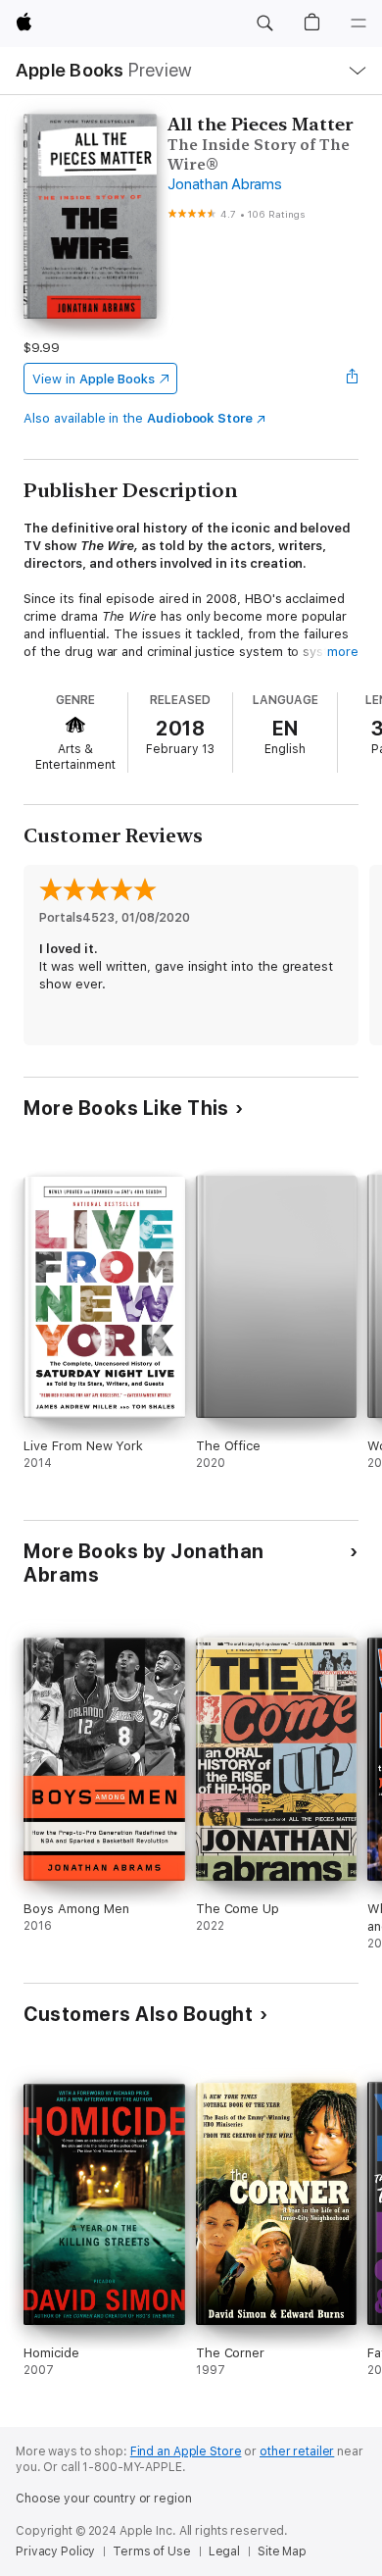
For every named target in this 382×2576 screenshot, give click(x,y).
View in (94, 379)
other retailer (297, 2451)
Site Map (282, 2551)
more (343, 652)
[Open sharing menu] (353, 379)
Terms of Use (152, 2551)
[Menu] (358, 24)
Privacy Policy (55, 2551)
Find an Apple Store (186, 2451)
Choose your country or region (104, 2499)
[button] (264, 24)
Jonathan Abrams (224, 184)
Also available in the (138, 418)
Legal (224, 2551)
